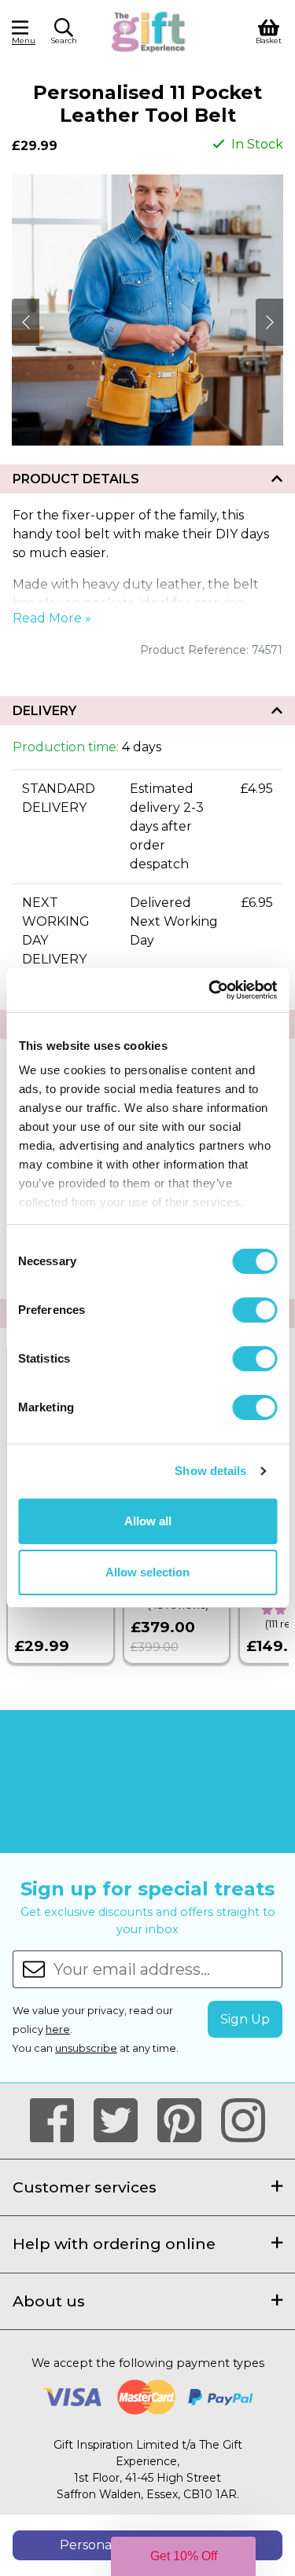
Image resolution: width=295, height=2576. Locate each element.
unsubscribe (86, 2048)
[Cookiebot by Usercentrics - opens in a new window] (210, 990)
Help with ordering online (114, 2244)
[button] (64, 34)
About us (49, 2301)
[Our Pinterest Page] (186, 2121)
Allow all (148, 1521)
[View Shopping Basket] (269, 30)
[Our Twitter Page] (122, 2121)
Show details (210, 1471)
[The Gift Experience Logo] (149, 30)
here (58, 2029)
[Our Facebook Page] (59, 2121)
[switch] (254, 1310)
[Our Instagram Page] (243, 2121)
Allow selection (147, 1572)
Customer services (85, 2187)
